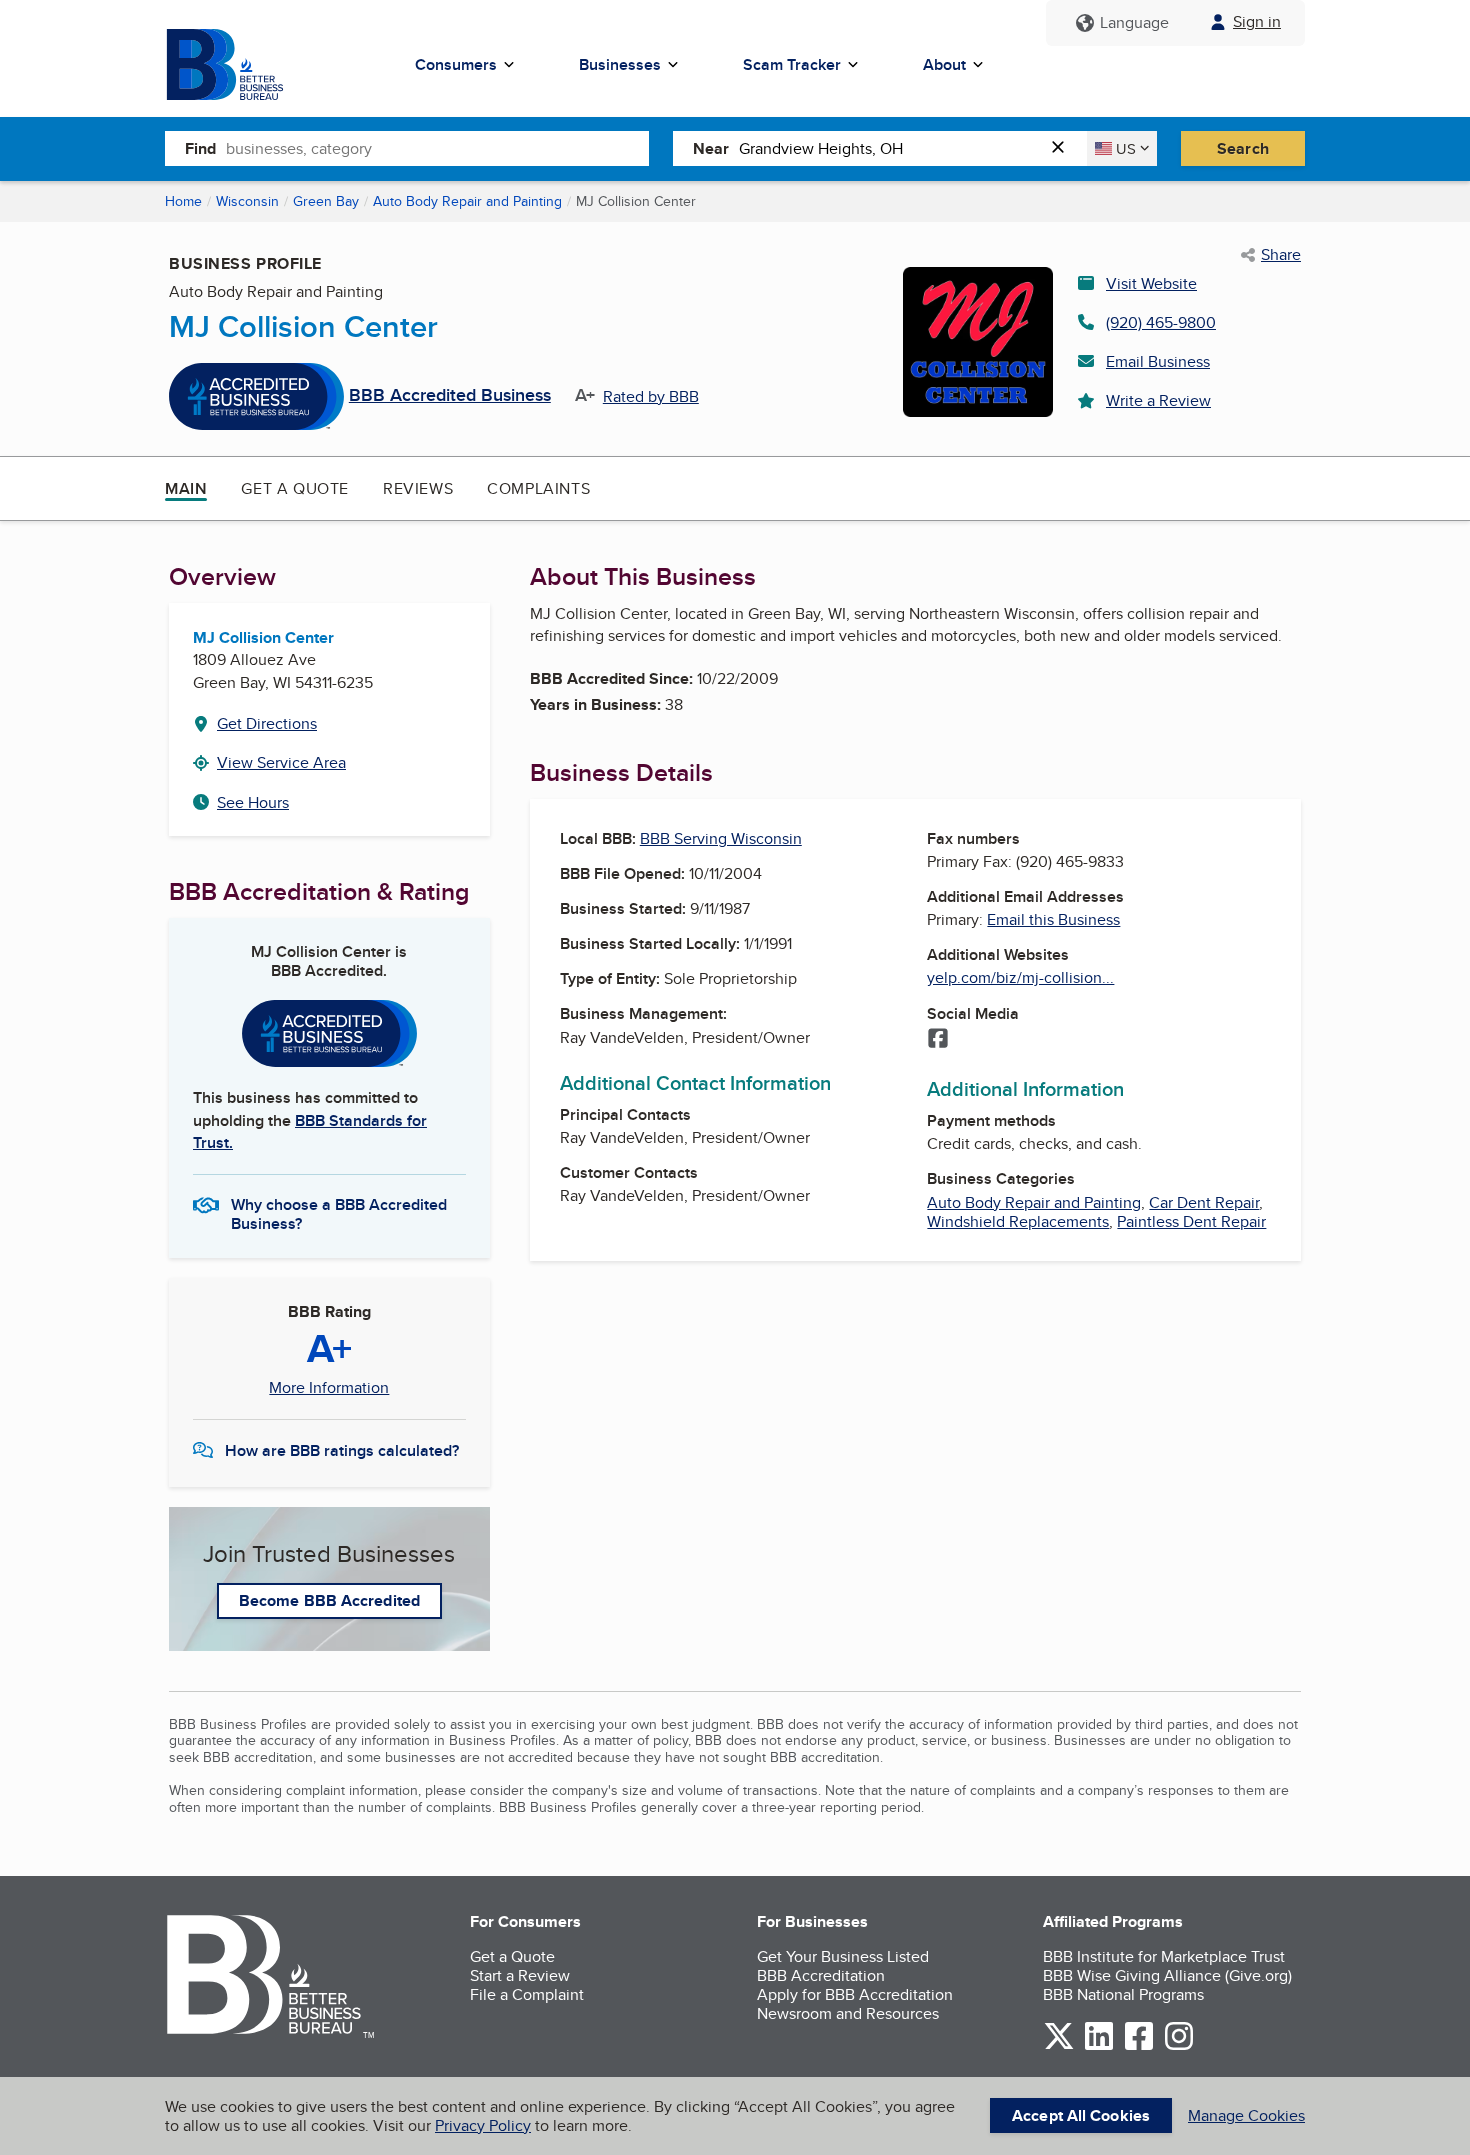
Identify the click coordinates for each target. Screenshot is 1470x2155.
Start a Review (520, 1975)
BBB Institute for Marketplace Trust (1164, 1956)
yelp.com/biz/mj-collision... (1020, 977)
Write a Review (1158, 400)
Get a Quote (295, 488)
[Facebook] (938, 1040)
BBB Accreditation (821, 1975)
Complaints (538, 488)
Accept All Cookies (1081, 2115)
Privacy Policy (483, 2125)
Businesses (620, 64)
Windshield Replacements (1018, 1221)
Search (1243, 148)
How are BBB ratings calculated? (342, 1450)
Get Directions (267, 723)
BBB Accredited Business (450, 396)
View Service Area (281, 762)
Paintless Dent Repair (1191, 1221)
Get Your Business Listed (843, 1956)
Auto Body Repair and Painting (467, 201)
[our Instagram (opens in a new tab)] (1179, 2046)
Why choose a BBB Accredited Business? (339, 1213)
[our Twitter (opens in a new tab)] (1059, 2046)
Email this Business (1053, 919)
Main (186, 488)
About (944, 64)
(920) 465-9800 (1161, 322)
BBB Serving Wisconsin (721, 838)
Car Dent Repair (1204, 1202)
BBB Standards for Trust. (310, 1131)
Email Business (1158, 361)
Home (183, 201)
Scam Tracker (792, 64)
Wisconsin (247, 201)
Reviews (418, 488)
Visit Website (1151, 283)
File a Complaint (527, 1994)
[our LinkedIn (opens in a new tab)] (1099, 2046)
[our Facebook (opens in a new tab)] (1139, 2046)
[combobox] (437, 148)
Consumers (456, 64)
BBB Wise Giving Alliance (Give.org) (1167, 1975)
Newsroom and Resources (848, 2013)
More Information (329, 1388)
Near (711, 148)
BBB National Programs (1123, 1994)
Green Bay (326, 201)
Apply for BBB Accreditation (855, 1994)
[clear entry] (1064, 148)
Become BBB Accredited (329, 1600)
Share (1281, 255)
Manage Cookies (1246, 2115)
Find (200, 148)
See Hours (253, 802)
